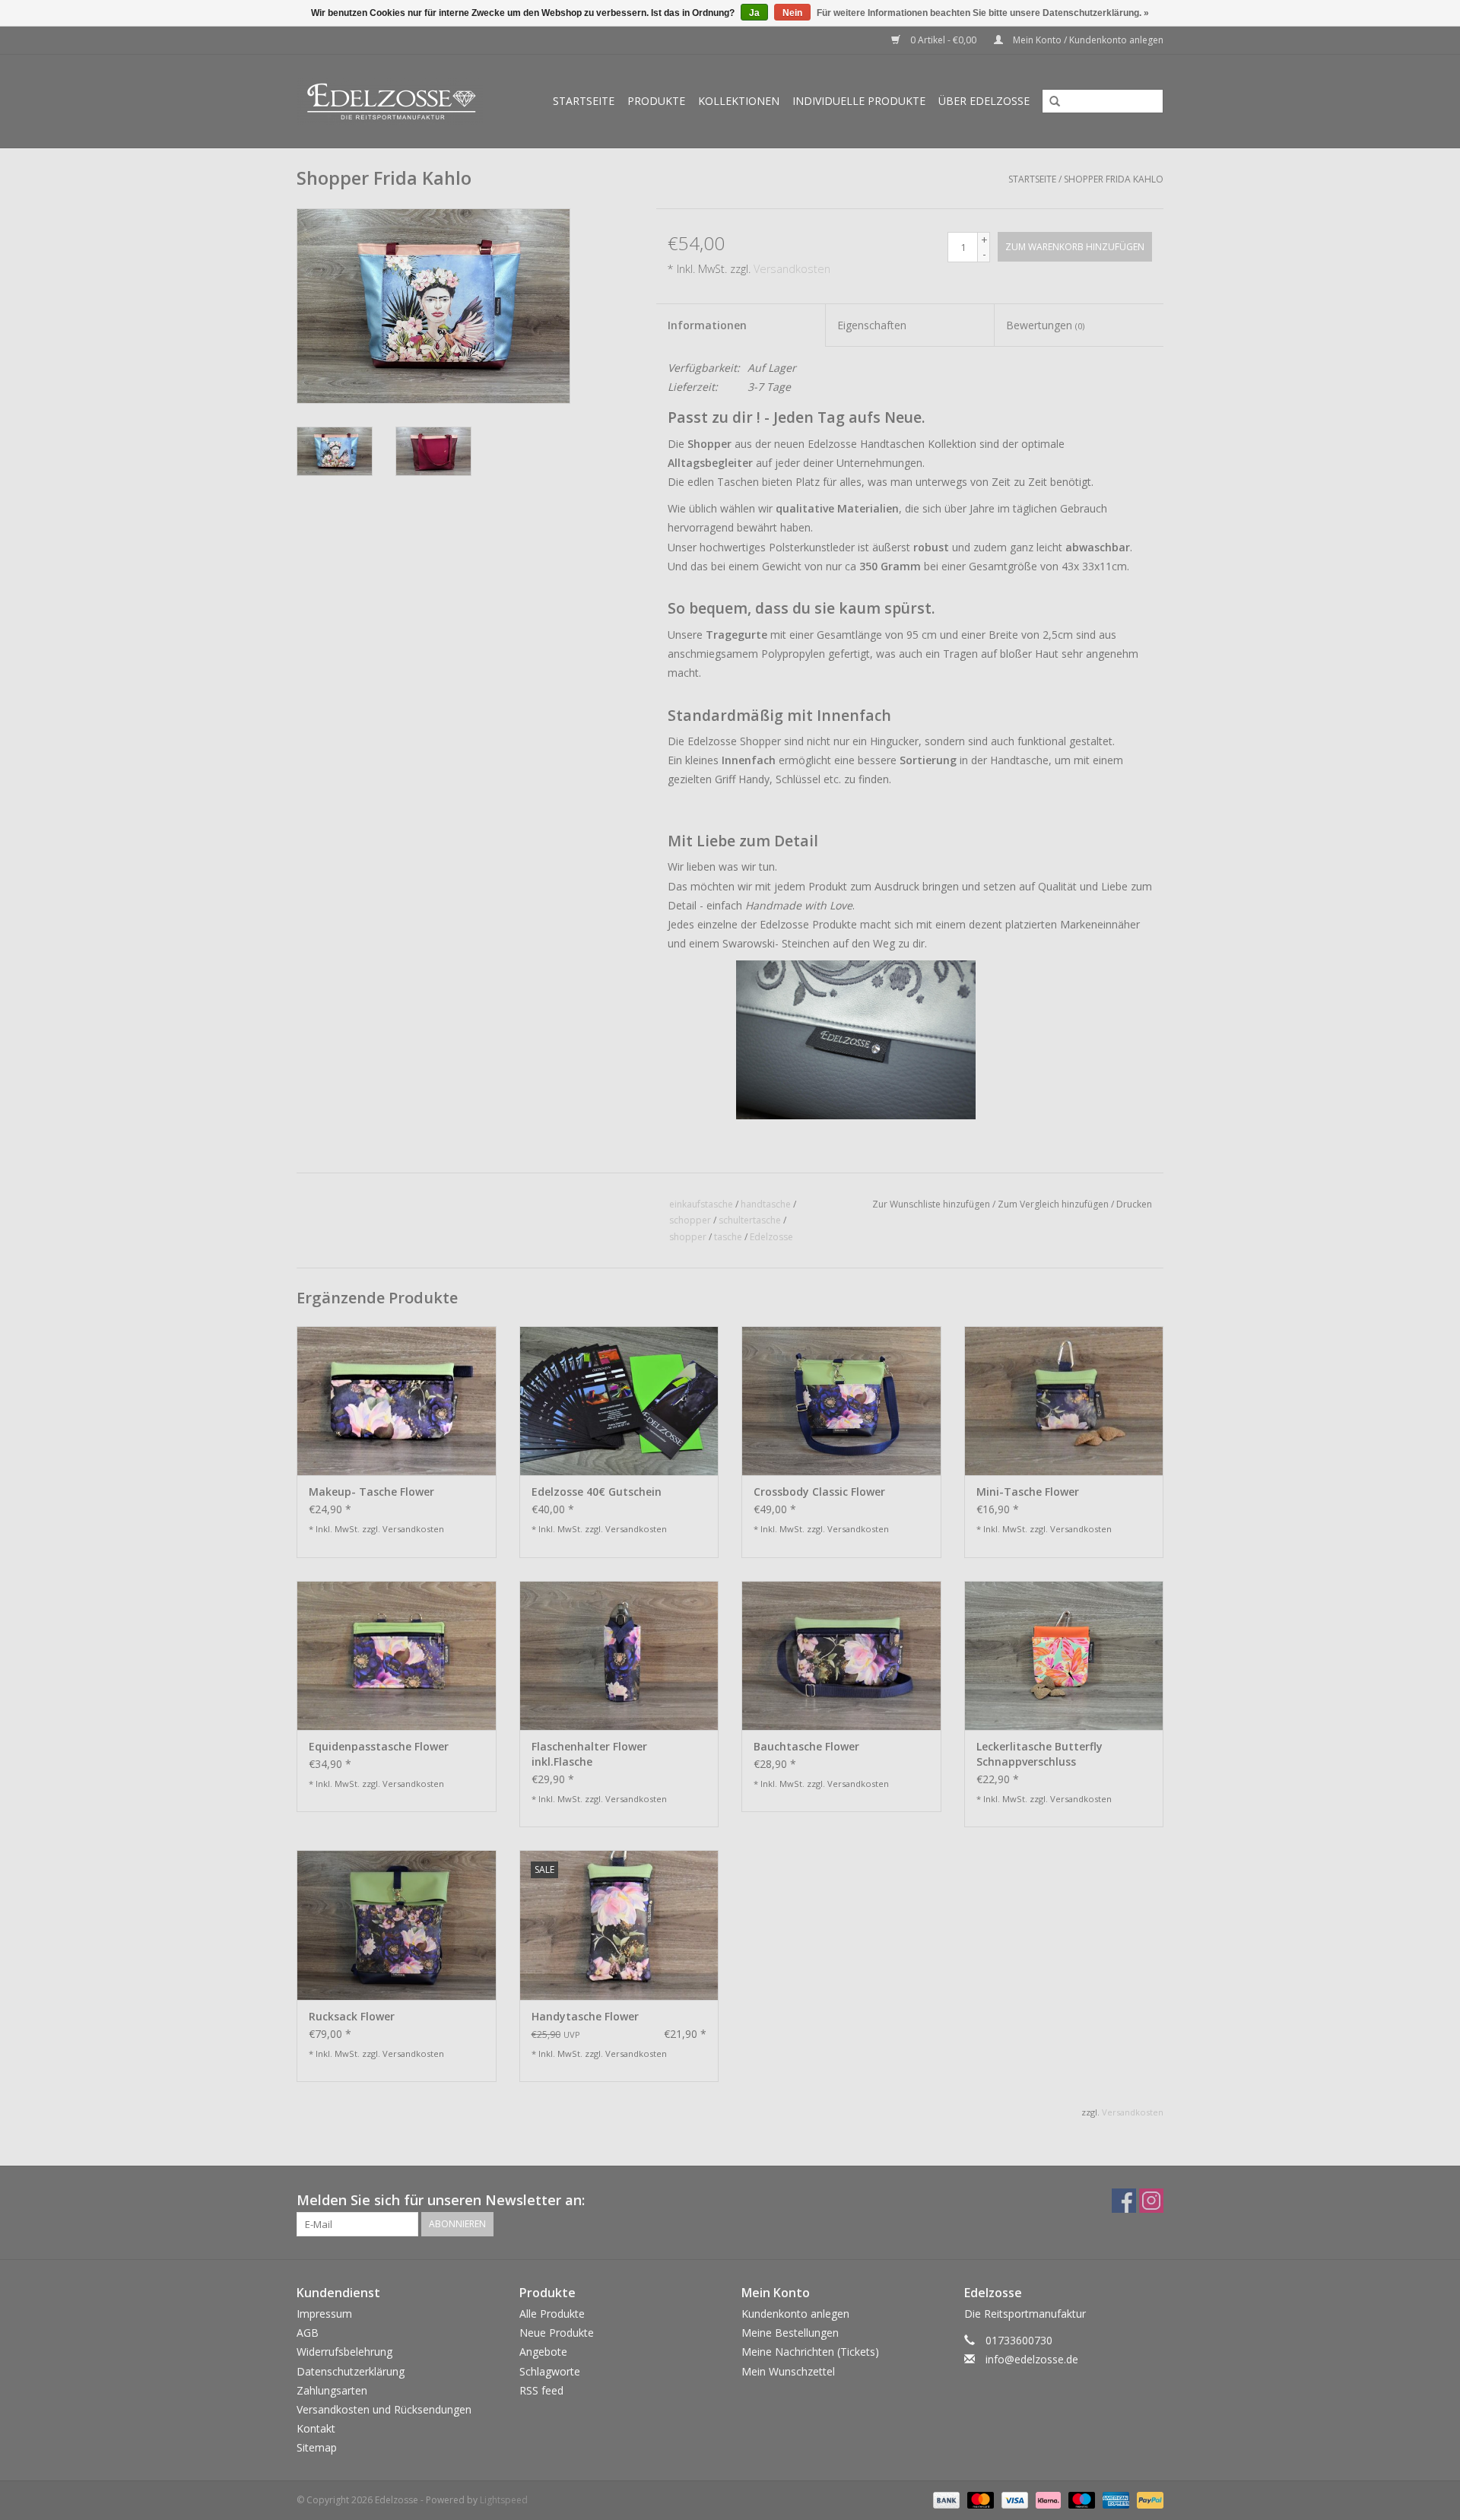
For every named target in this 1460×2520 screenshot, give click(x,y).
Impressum (324, 2314)
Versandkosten (792, 269)
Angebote (543, 2352)
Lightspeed (504, 2500)
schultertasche (750, 1220)
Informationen (707, 325)
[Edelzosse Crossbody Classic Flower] (841, 1401)
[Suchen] (1049, 102)
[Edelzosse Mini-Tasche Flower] (1064, 1401)
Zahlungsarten (332, 2390)
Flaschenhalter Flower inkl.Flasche (589, 1754)
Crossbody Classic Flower (819, 1492)
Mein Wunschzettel (788, 2371)
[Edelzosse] (397, 101)
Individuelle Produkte (859, 101)
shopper (688, 1237)
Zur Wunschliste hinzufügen (931, 1204)
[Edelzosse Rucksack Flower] (397, 1925)
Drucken (1134, 1204)
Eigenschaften (872, 325)
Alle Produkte (552, 2314)
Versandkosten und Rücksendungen (384, 2409)
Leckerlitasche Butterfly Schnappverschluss (1039, 1754)
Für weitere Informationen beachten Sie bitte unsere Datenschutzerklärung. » (983, 13)
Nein (792, 13)
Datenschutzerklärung (351, 2371)
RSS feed (541, 2390)
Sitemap (317, 2447)
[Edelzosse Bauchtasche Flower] (841, 1655)
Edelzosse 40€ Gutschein (597, 1492)
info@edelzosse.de (1032, 2359)
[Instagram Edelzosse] (1151, 2201)
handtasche (766, 1204)
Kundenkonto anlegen (795, 2314)
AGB (308, 2333)
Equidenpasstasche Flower (379, 1746)
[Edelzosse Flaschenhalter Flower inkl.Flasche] (619, 1655)
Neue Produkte (557, 2333)
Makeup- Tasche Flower (371, 1492)
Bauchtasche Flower (806, 1746)
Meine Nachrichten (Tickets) (810, 2352)
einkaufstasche (701, 1204)
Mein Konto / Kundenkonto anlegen (1087, 40)
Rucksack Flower (352, 2016)
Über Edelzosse (984, 101)
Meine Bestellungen (790, 2333)
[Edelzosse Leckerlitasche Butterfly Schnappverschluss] (1064, 1655)
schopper (690, 1220)
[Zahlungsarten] (945, 2499)
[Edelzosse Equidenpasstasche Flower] (397, 1655)
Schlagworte (550, 2371)
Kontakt (316, 2428)
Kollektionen (739, 101)
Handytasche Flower (585, 2016)
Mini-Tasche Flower (1028, 1492)
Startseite (584, 101)
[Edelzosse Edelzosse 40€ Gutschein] (619, 1401)
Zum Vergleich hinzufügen (1054, 1204)
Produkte (656, 101)
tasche (728, 1237)
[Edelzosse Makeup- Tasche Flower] (397, 1401)
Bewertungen (1045, 325)
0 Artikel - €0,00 (943, 40)
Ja (754, 13)
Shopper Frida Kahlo (1114, 179)
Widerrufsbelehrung (344, 2352)
